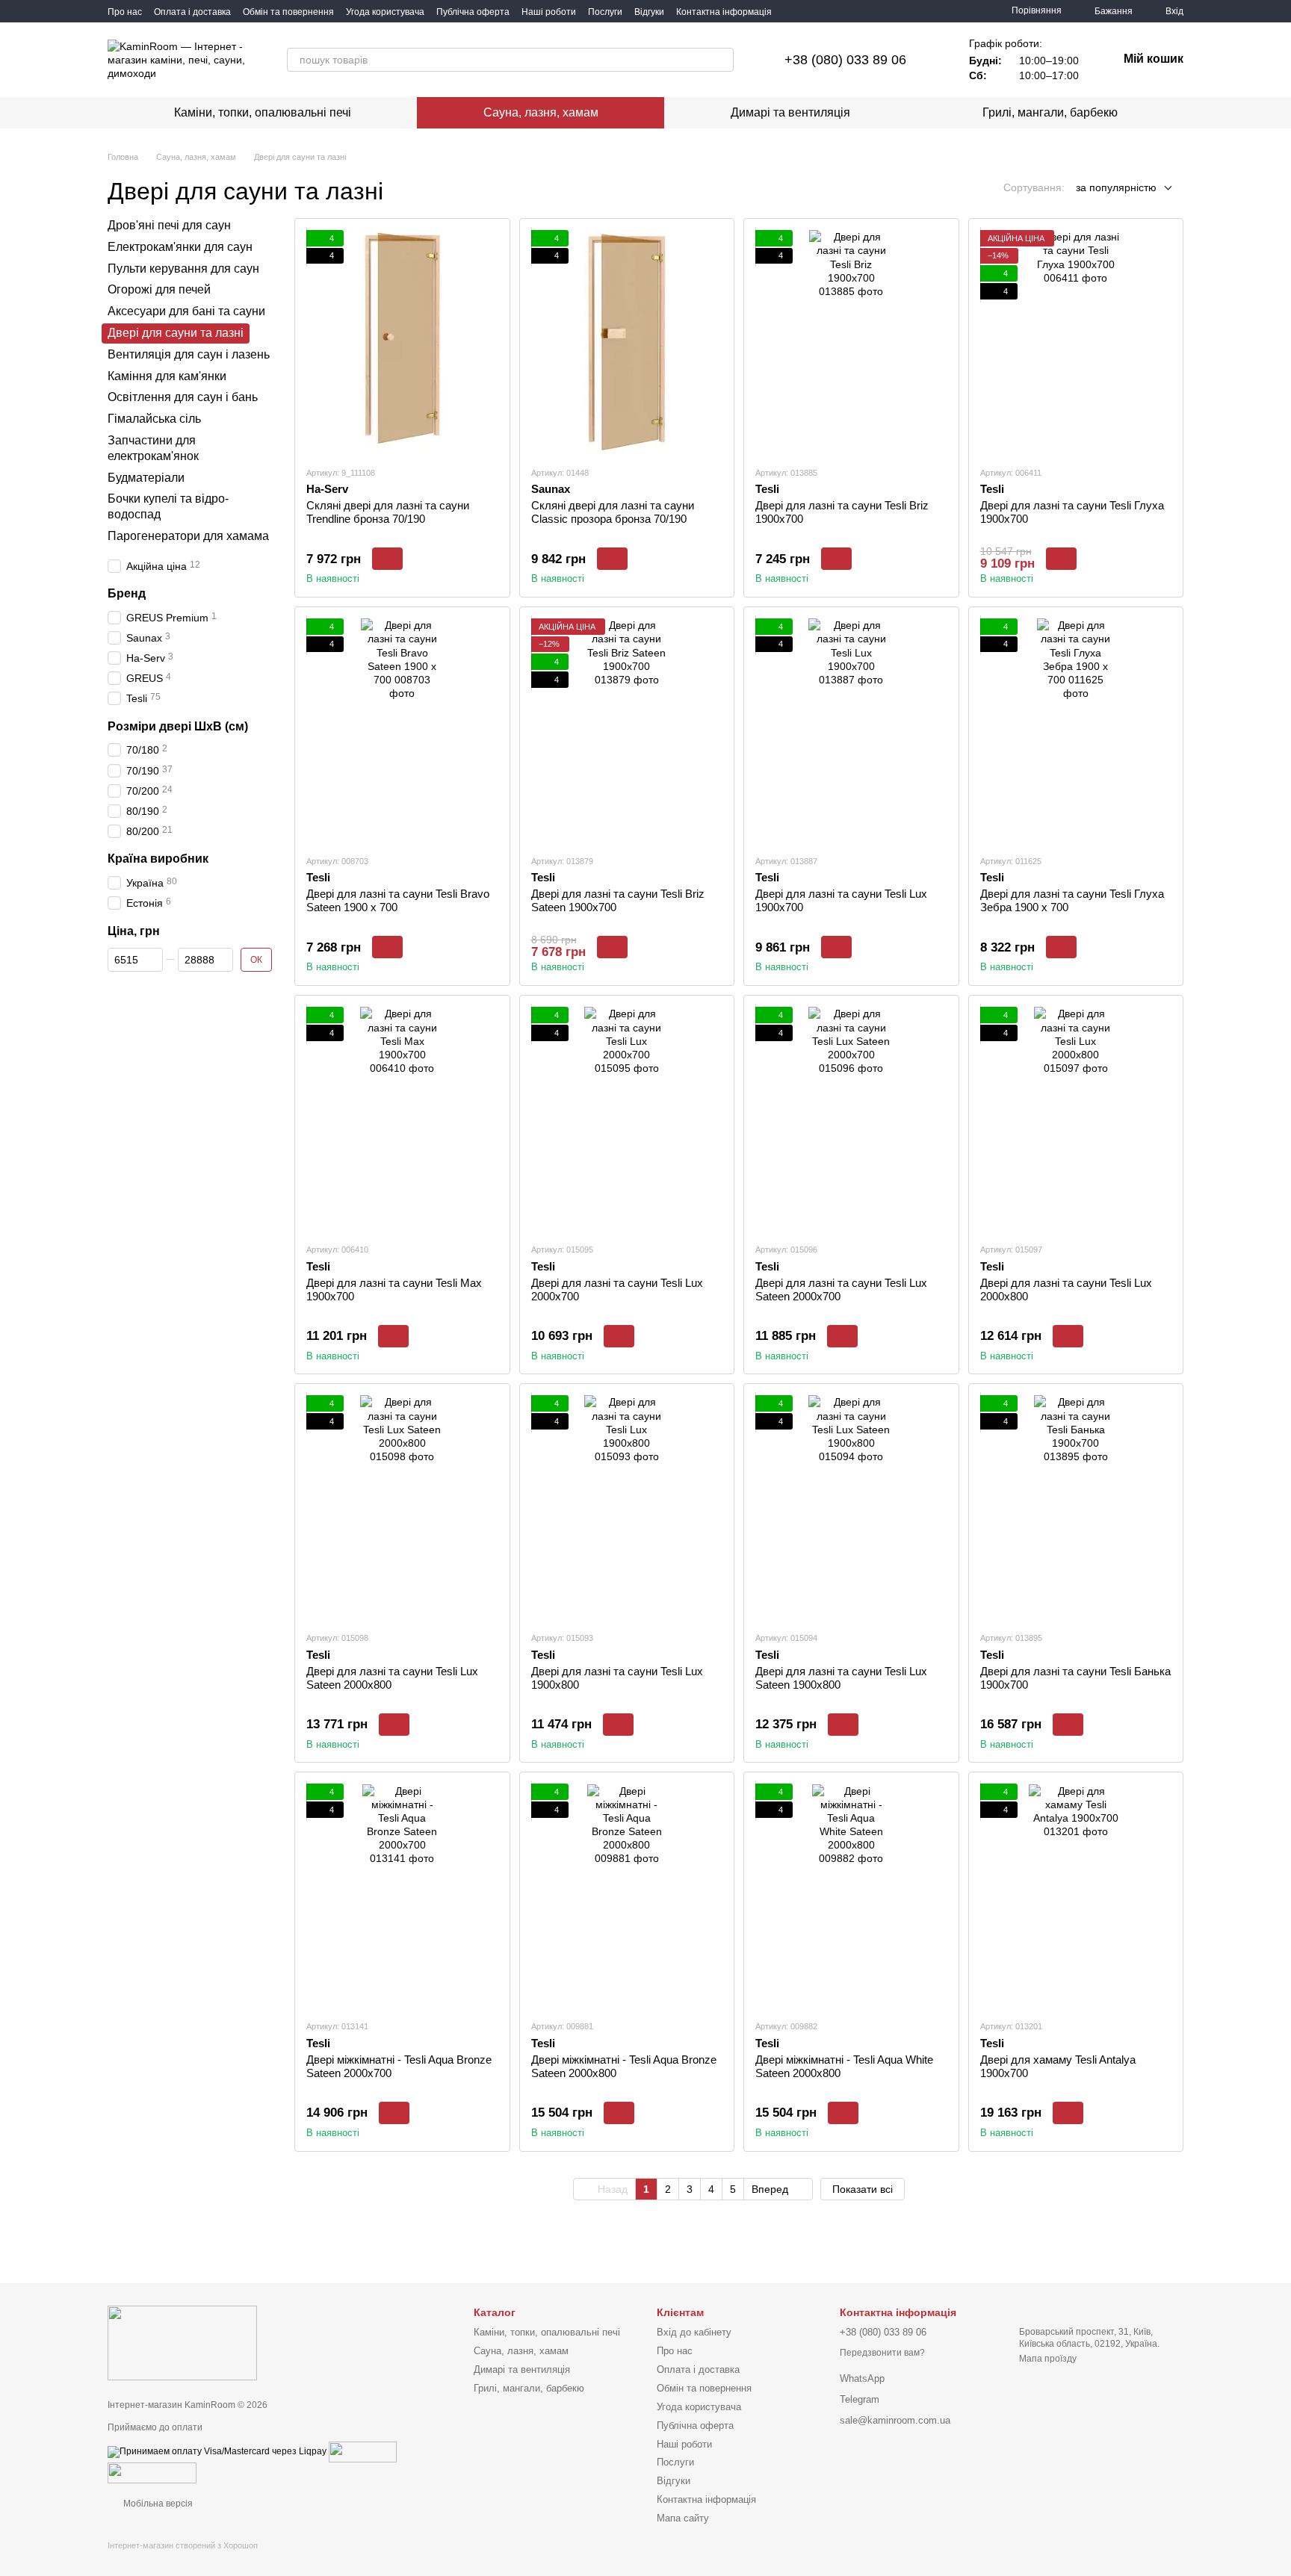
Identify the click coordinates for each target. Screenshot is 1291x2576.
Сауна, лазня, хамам (541, 112)
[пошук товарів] (722, 60)
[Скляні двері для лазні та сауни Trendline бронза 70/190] (402, 342)
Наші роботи (549, 12)
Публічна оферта (473, 12)
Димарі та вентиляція (790, 112)
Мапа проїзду (1048, 2359)
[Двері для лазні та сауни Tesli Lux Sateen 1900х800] (851, 1507)
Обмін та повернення (288, 12)
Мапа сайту (683, 2518)
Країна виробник (158, 859)
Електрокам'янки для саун (180, 247)
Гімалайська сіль (154, 419)
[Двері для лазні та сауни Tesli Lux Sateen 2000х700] (851, 1119)
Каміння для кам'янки (167, 376)
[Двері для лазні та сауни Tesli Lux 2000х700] (627, 1119)
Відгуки (649, 12)
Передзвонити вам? (882, 2353)
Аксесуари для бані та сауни (186, 311)
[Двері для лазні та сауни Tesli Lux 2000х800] (1076, 1119)
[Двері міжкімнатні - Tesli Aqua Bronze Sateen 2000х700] (402, 1896)
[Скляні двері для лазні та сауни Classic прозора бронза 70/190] (627, 342)
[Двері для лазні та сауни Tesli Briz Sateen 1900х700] (627, 730)
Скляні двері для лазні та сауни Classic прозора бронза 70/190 (613, 512)
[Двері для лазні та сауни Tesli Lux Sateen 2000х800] (402, 1507)
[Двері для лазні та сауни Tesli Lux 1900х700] (851, 730)
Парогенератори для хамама (188, 536)
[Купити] (387, 559)
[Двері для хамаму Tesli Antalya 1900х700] (1076, 1896)
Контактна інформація (724, 12)
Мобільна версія (157, 2504)
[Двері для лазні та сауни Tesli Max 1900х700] (402, 1119)
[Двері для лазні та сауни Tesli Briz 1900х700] (851, 342)
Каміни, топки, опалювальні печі (263, 112)
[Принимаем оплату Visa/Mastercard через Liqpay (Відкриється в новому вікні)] (217, 2451)
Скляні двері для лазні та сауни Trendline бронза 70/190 (388, 512)
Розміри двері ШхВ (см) (178, 726)
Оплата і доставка (192, 12)
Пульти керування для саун (183, 269)
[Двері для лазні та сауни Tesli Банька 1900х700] (1076, 1507)
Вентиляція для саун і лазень (189, 354)
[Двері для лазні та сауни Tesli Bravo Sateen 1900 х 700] (402, 730)
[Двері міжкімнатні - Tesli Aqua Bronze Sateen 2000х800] (627, 1896)
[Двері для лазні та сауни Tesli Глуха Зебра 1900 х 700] (1076, 730)
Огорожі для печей (159, 290)
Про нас (125, 12)
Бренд (127, 593)
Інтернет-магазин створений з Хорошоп (183, 2545)
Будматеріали (146, 478)
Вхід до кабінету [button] (694, 2332)
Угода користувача (385, 12)
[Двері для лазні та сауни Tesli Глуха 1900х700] (1076, 342)
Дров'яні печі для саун (169, 225)
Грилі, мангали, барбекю (1050, 112)
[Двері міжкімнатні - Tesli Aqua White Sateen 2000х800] (851, 1896)
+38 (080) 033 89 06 (845, 60)
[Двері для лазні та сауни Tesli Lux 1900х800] (627, 1507)
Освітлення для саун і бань (183, 398)
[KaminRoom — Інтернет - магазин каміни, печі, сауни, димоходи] (182, 2342)
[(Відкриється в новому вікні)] (363, 2451)
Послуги (605, 12)
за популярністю (1116, 187)
